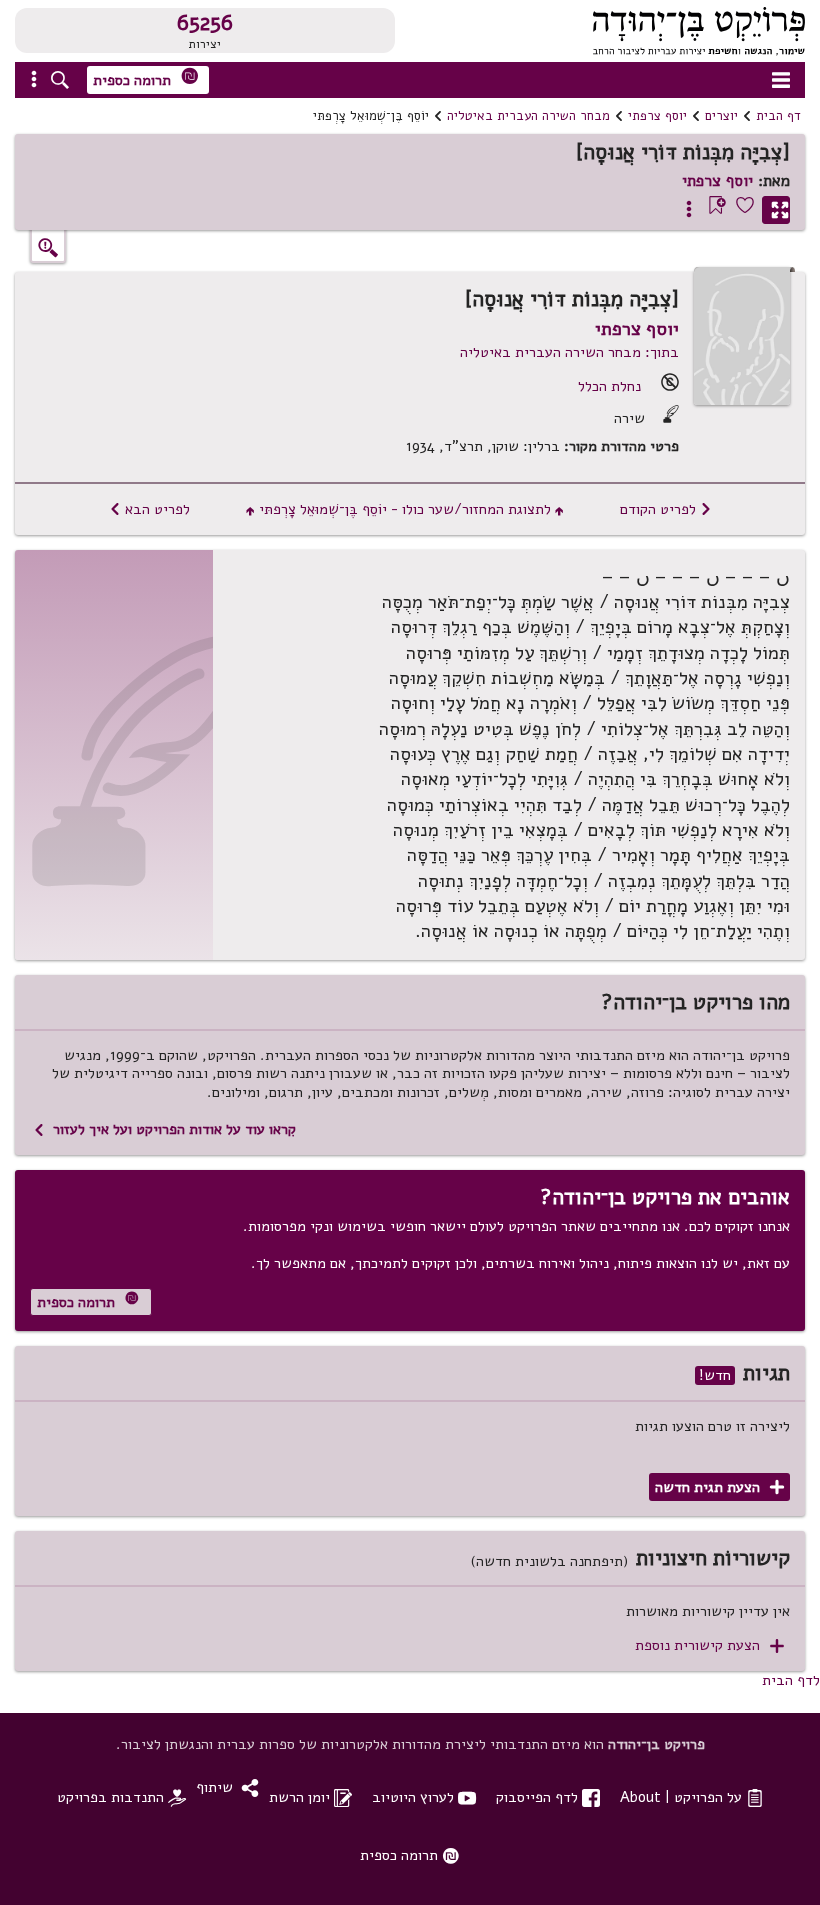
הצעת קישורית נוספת (709, 1645)
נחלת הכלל (609, 386)
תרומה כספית (146, 78)
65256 (205, 23)
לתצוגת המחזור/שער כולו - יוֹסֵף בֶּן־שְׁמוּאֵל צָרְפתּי (405, 509)
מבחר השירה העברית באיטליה (528, 116)
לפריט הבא (149, 509)
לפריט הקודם (666, 509)
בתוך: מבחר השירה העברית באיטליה (569, 352)
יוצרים (721, 116)
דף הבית (778, 116)
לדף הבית (791, 1680)
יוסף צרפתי (657, 116)
